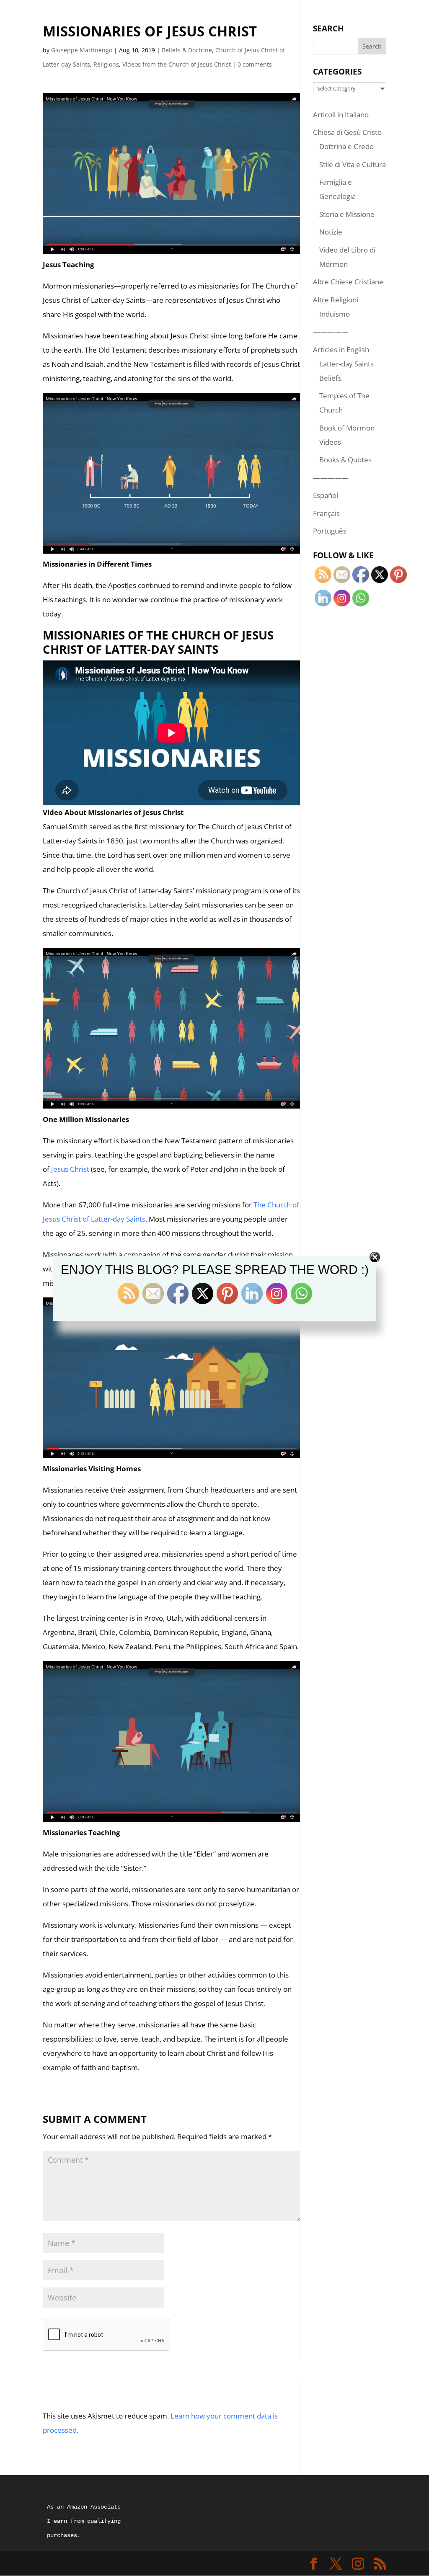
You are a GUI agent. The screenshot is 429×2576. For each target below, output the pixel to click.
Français (326, 513)
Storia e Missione (347, 214)
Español (326, 495)
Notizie (331, 232)
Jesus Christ (70, 1169)
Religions (106, 64)
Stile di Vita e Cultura (353, 164)
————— (331, 331)
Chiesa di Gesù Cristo (347, 132)
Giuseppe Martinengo (82, 50)
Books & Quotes (345, 460)
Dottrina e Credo (346, 146)
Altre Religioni (336, 300)
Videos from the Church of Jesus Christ (177, 64)
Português (330, 531)
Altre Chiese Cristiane (348, 282)
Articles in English (341, 349)
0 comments (255, 64)
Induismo (335, 314)
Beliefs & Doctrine (187, 50)
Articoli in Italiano (341, 115)
